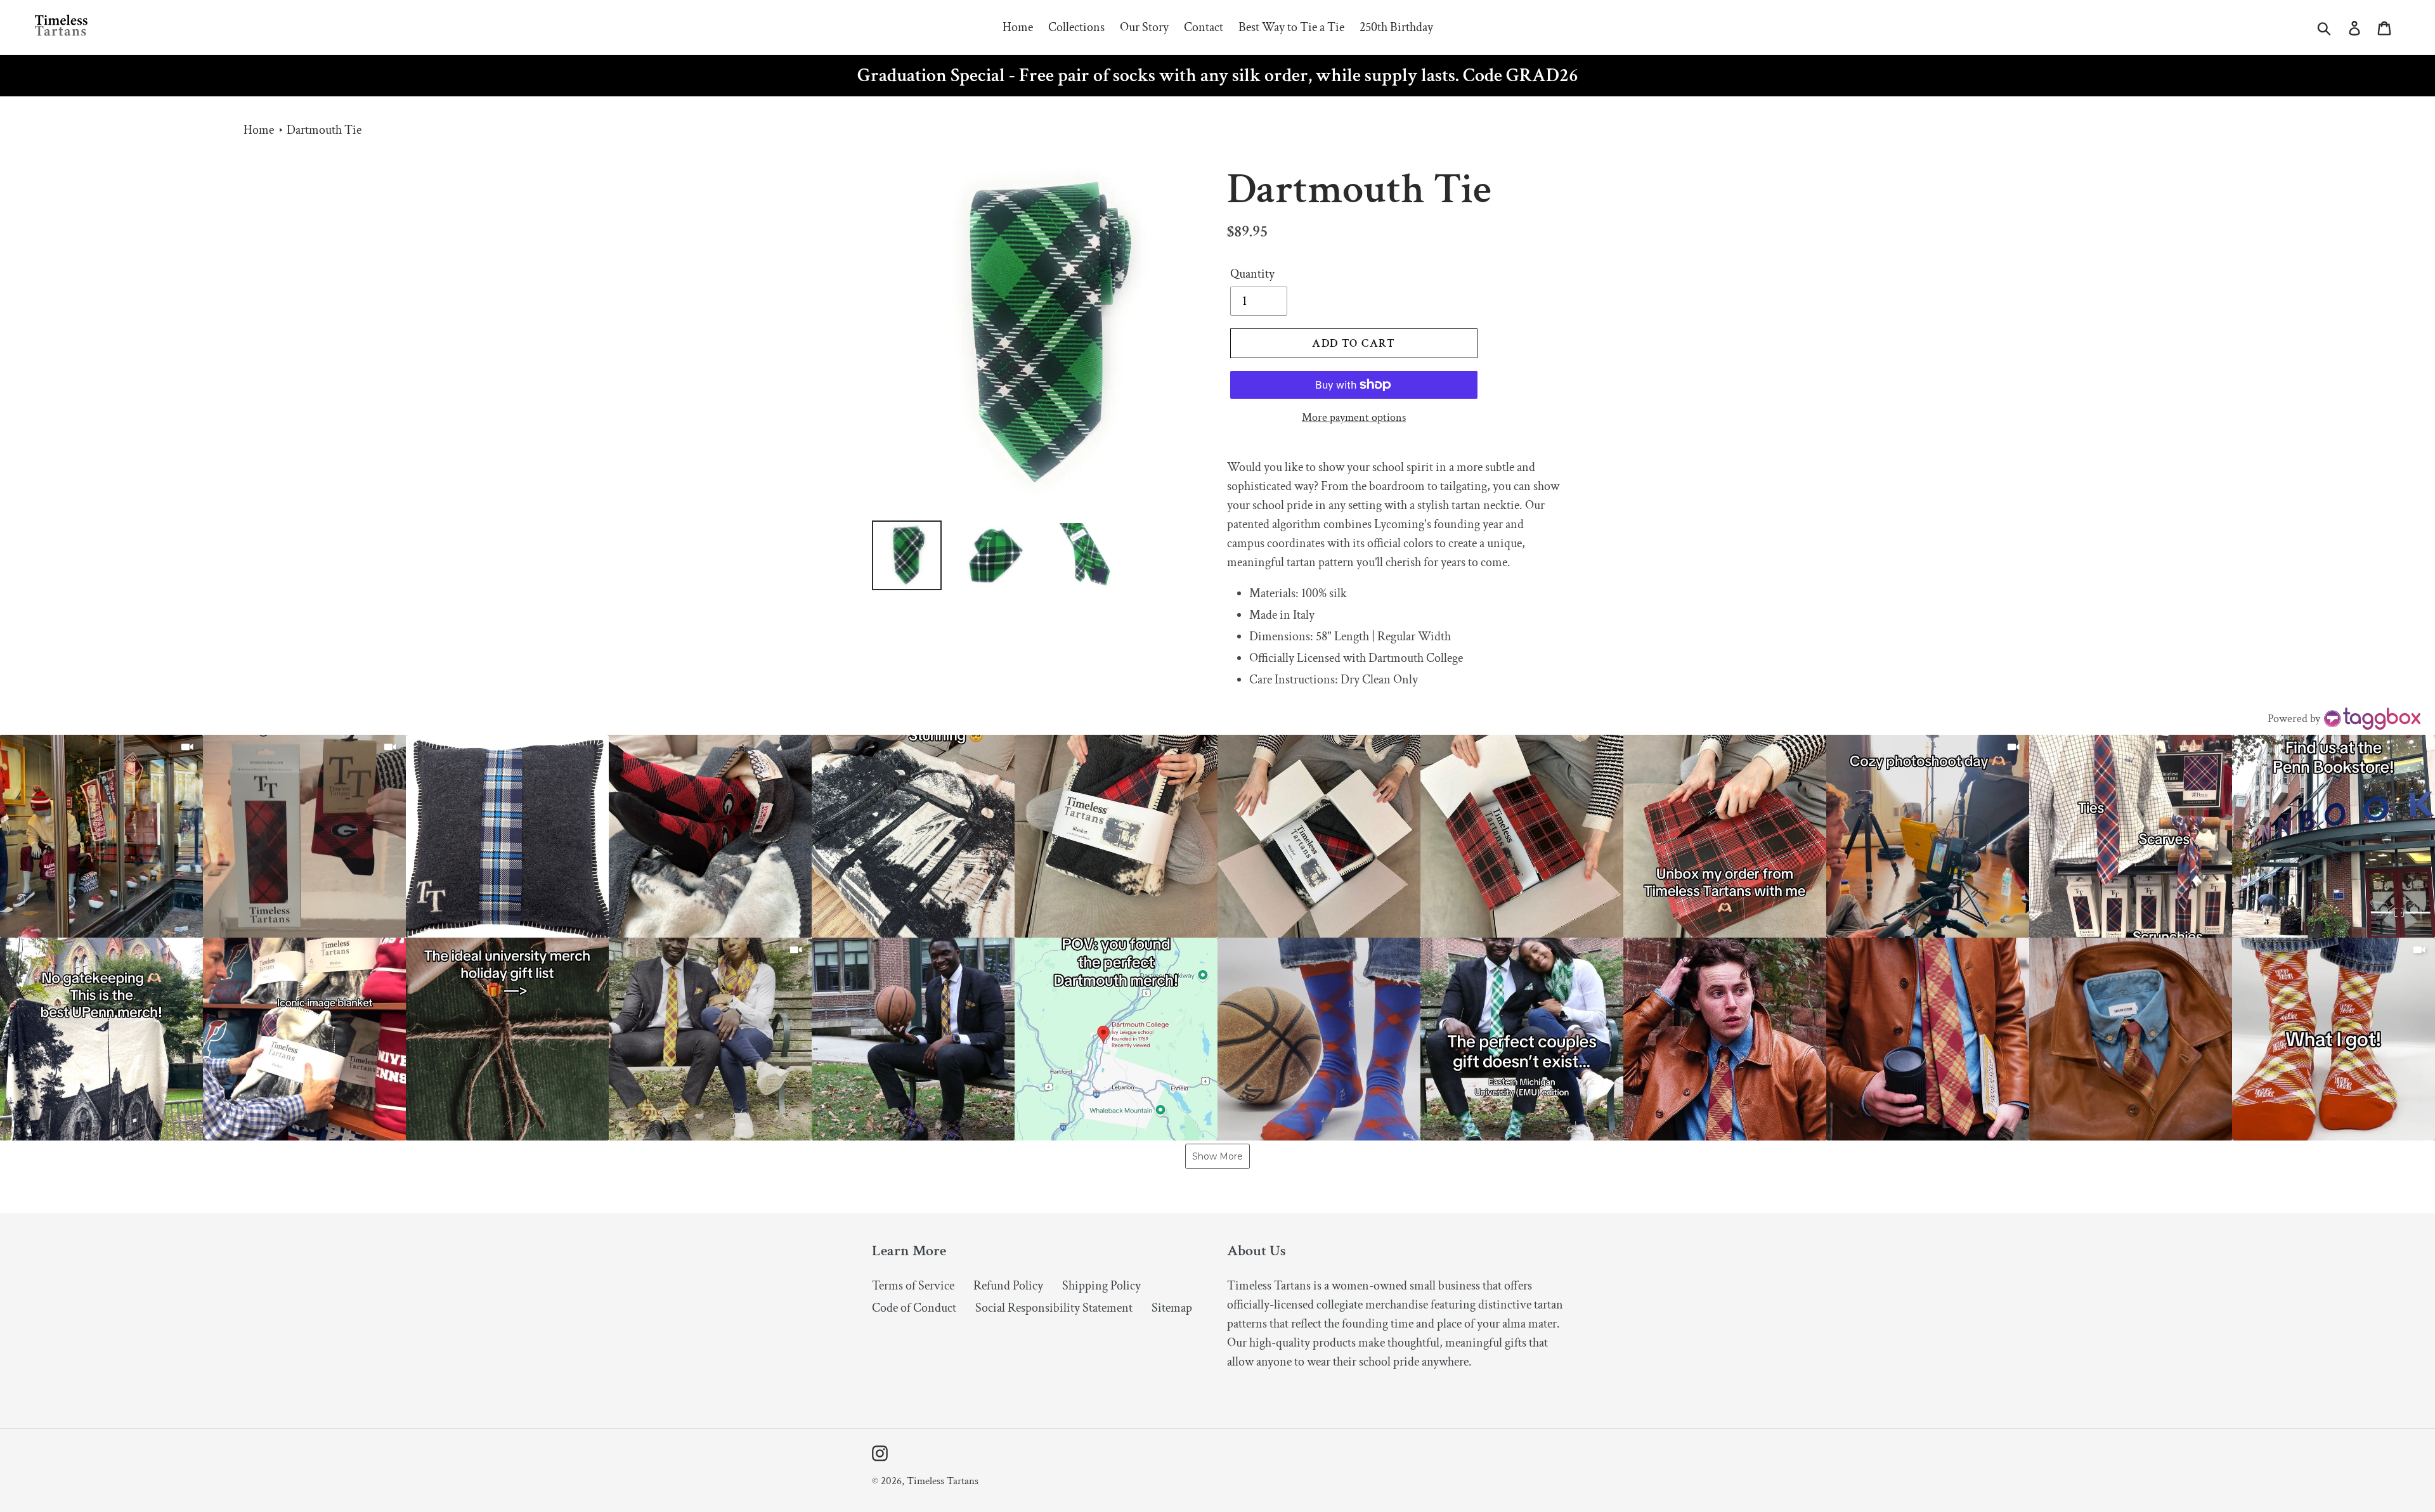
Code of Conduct (914, 1308)
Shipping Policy (1101, 1286)
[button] (101, 836)
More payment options (1354, 417)
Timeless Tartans (943, 1481)
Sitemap (1172, 1308)
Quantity (1252, 274)
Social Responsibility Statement (1054, 1308)
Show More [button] (1217, 1156)
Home (259, 130)
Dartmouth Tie (324, 130)
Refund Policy (1008, 1286)
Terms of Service (913, 1286)
